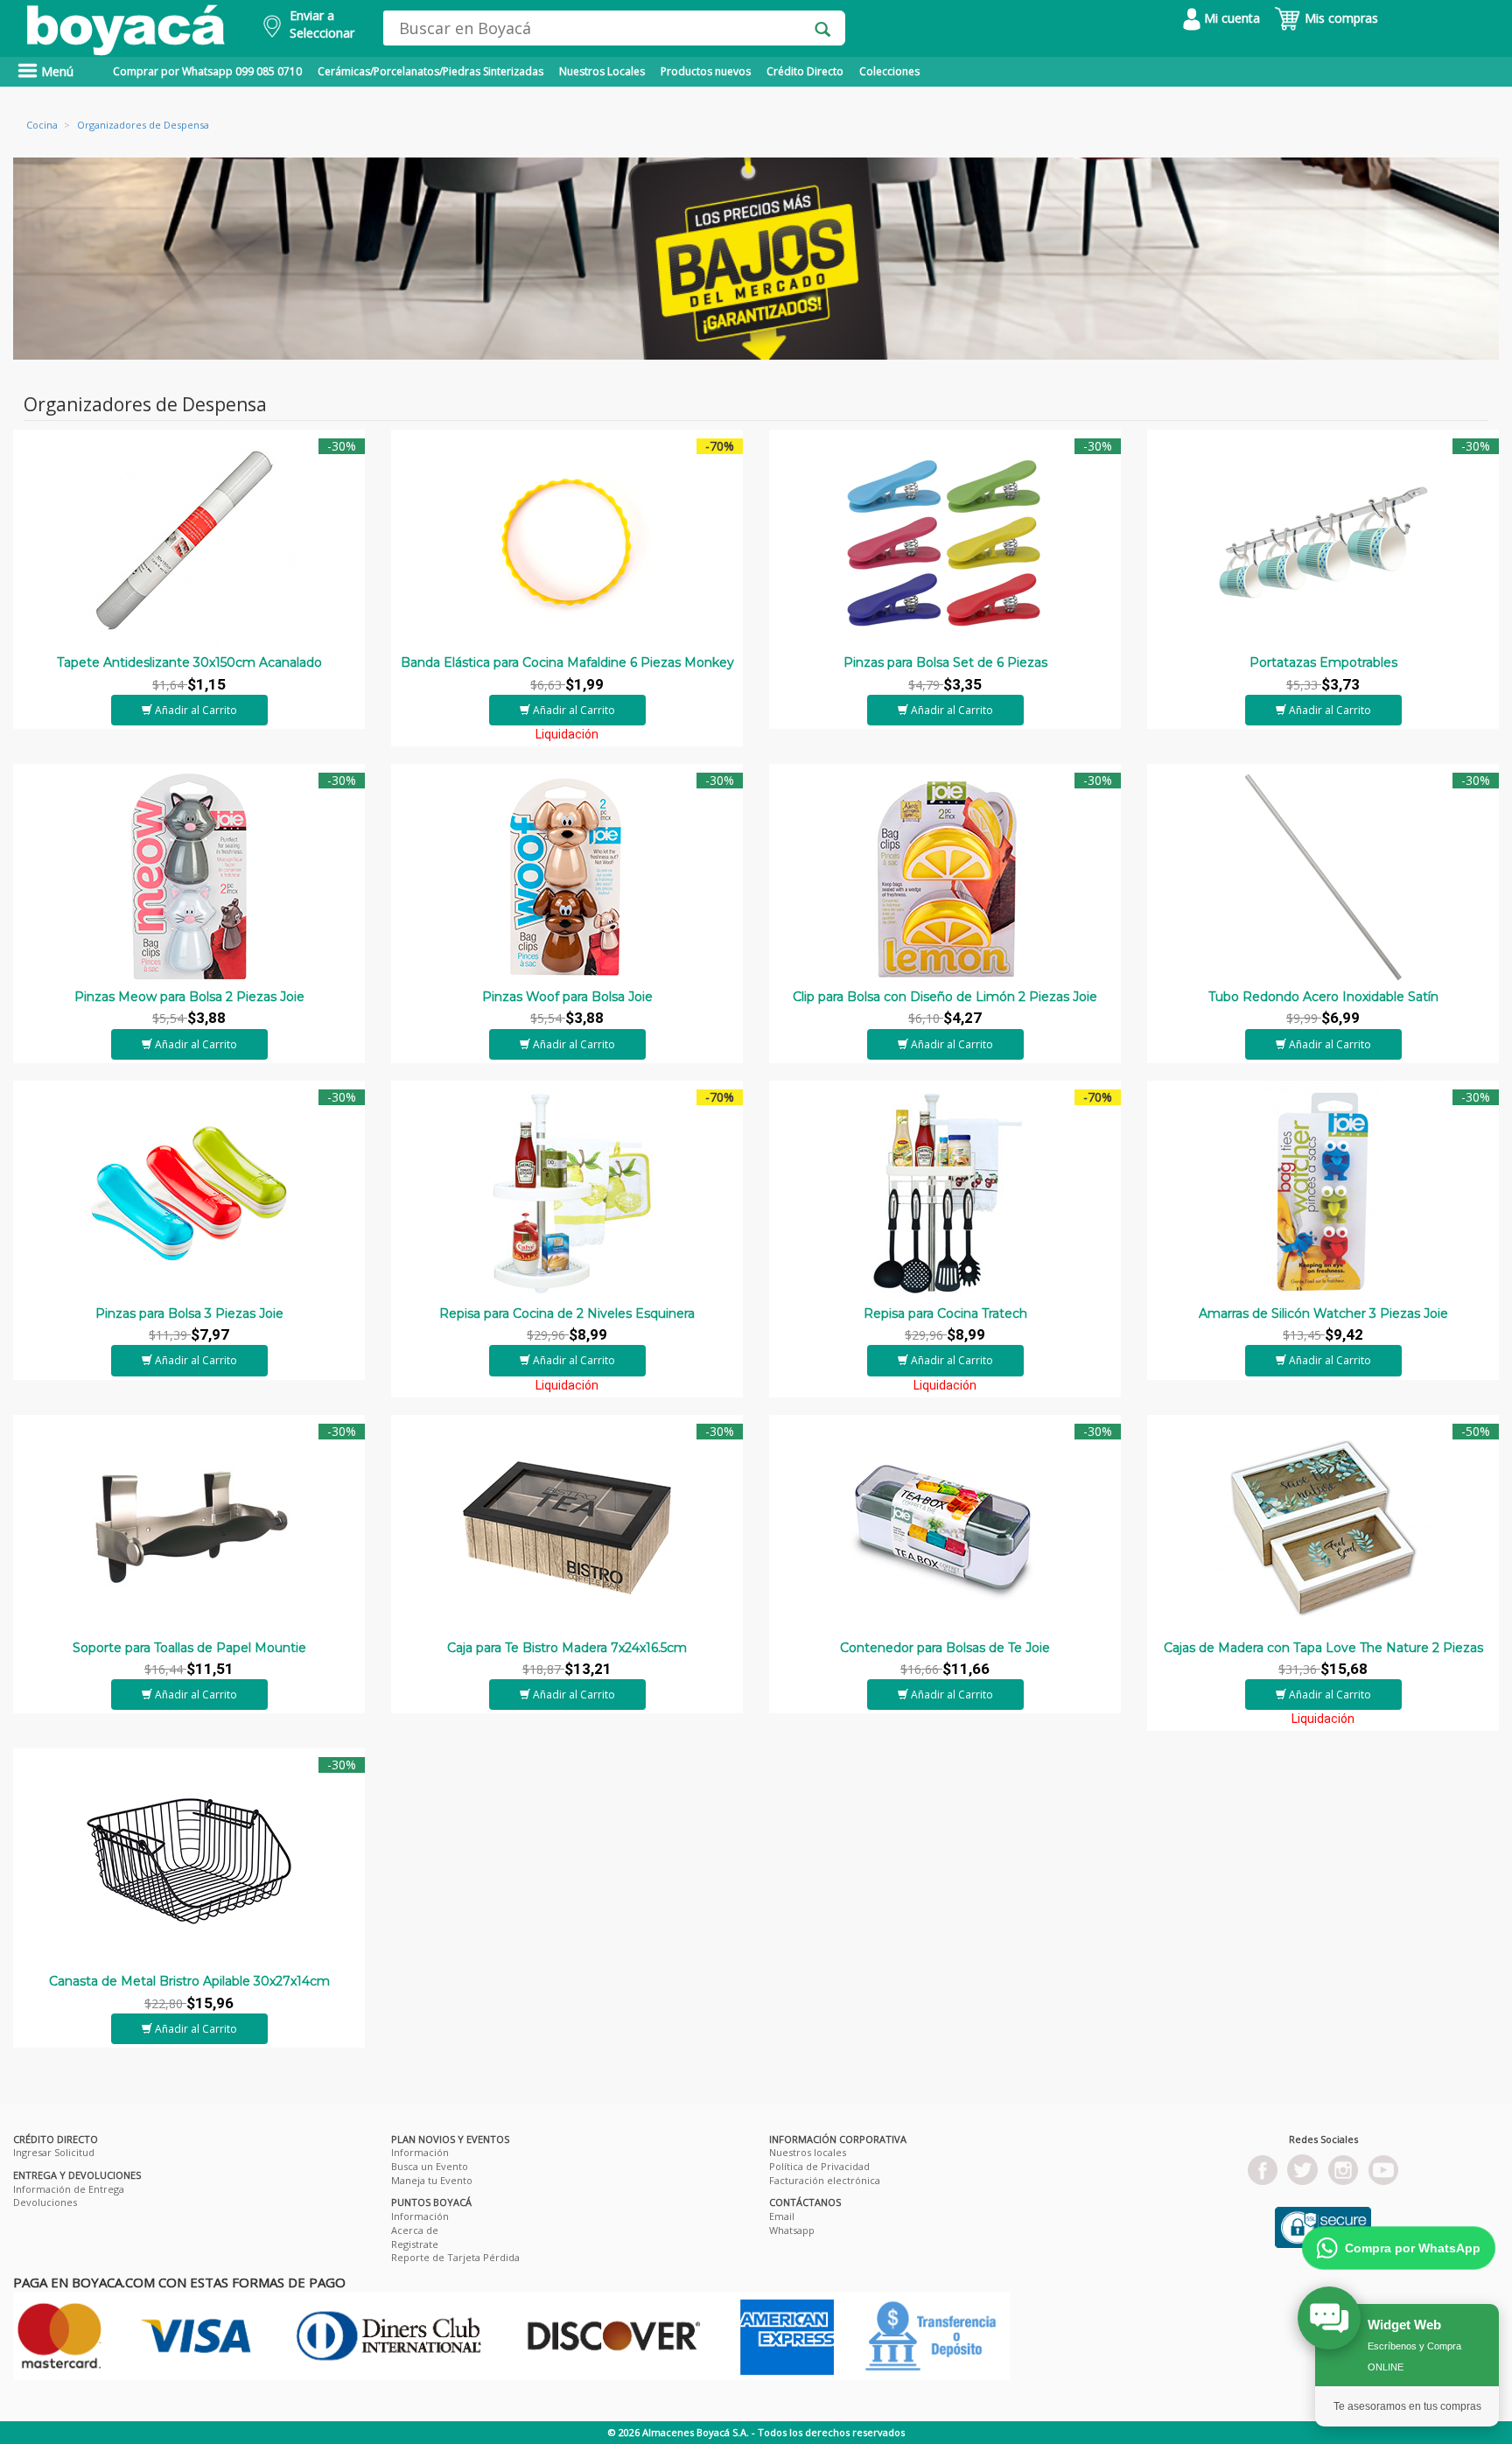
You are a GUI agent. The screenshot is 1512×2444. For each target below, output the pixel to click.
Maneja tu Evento (432, 2180)
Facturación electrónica (825, 2180)
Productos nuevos (706, 71)
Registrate (415, 2244)
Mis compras (1340, 18)
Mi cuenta (1230, 18)
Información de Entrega (69, 2189)
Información (420, 2152)
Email (782, 2216)
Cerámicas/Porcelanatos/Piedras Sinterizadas (430, 71)
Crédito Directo (805, 71)
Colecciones (889, 71)
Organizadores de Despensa (143, 125)
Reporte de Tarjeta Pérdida (455, 2257)
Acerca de (415, 2230)
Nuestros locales (808, 2152)
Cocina (42, 125)
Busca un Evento (430, 2166)
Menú (56, 71)
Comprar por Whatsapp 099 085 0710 (207, 71)
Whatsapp (792, 2230)
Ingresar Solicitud (54, 2152)
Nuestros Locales (602, 71)
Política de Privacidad (819, 2166)
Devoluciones (45, 2202)
